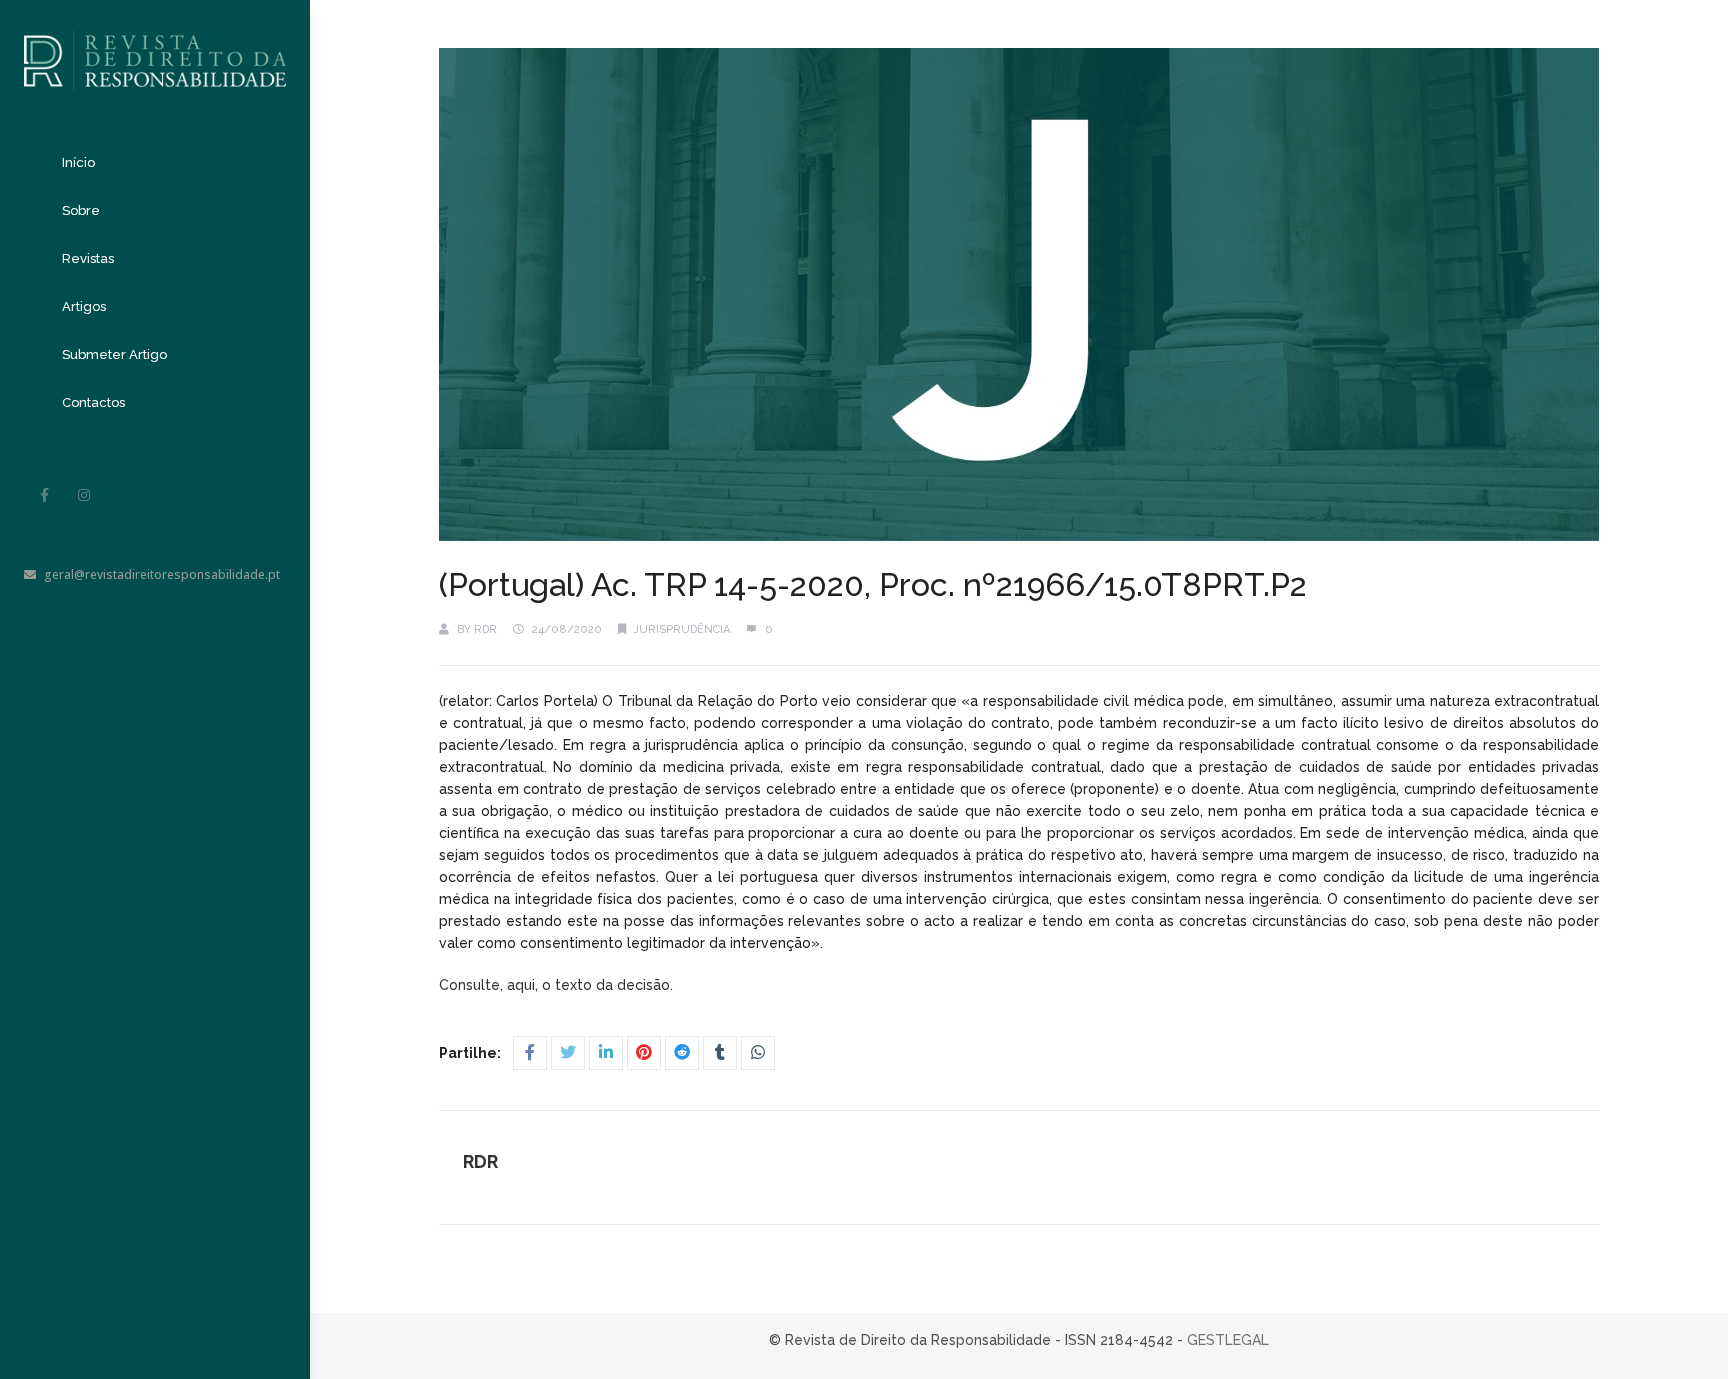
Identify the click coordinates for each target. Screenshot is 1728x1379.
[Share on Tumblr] (720, 1053)
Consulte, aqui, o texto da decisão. (558, 985)
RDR (485, 629)
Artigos (84, 306)
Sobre (81, 210)
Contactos (93, 402)
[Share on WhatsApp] (758, 1053)
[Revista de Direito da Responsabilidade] (155, 45)
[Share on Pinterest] (644, 1053)
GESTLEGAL (1228, 1340)
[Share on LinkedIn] (606, 1053)
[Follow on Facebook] (44, 495)
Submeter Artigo (114, 354)
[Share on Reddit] (682, 1053)
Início (78, 162)
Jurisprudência (682, 629)
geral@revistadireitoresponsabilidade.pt (162, 574)
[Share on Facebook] (530, 1053)
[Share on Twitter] (568, 1053)
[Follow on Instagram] (84, 495)
